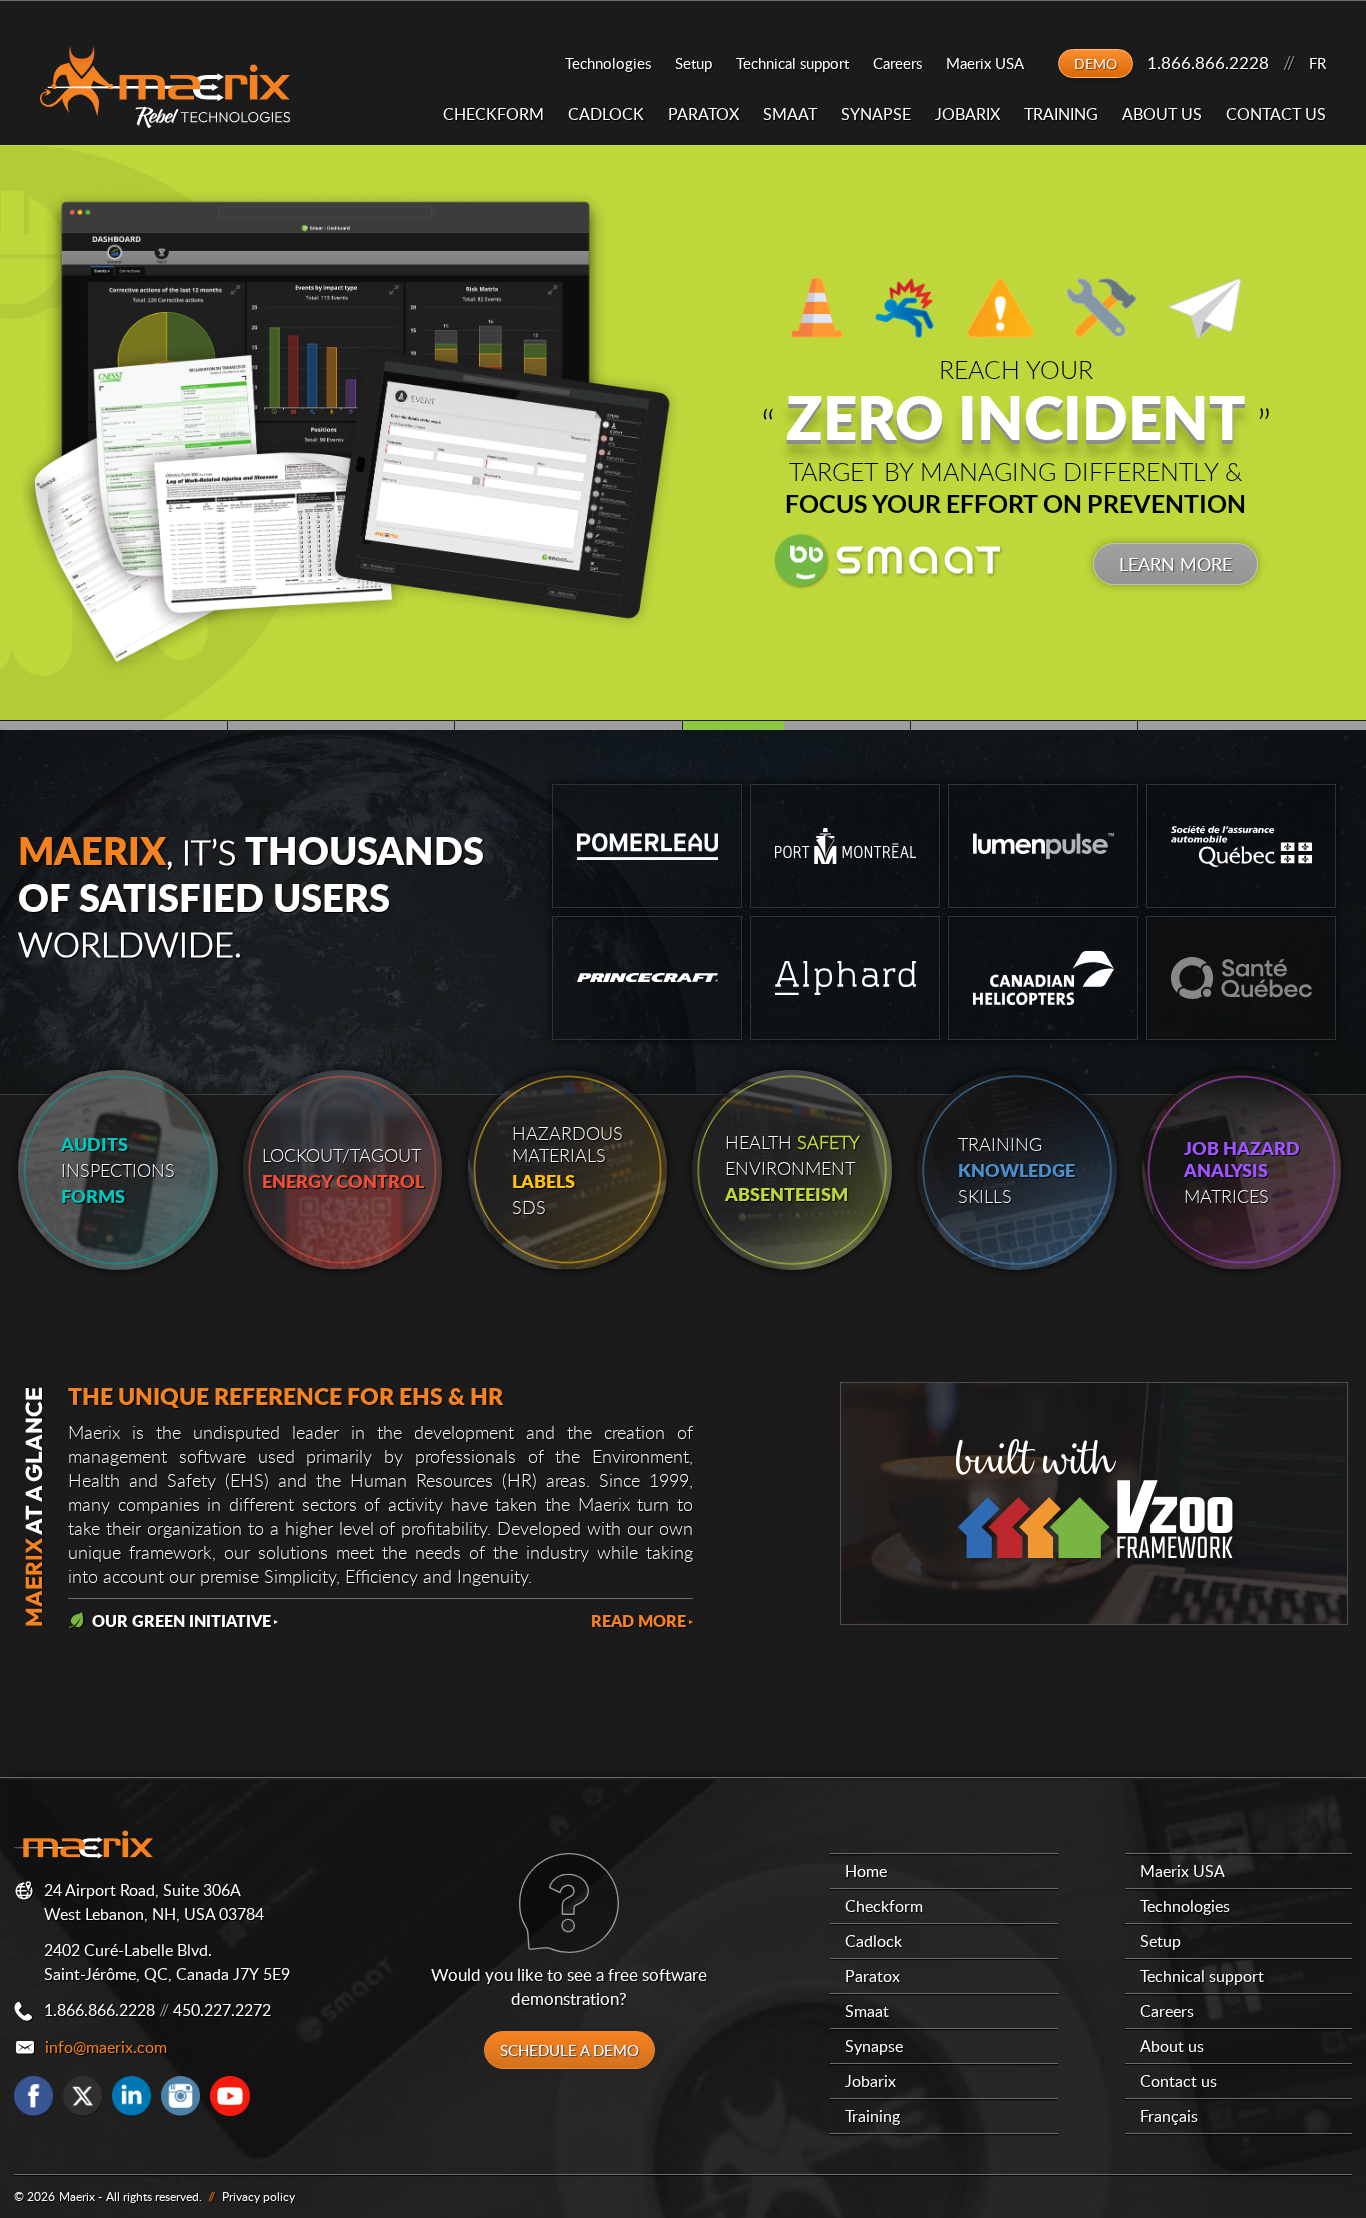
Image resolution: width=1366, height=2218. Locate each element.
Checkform (493, 114)
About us (1162, 114)
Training (1061, 114)
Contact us (1276, 114)
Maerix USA (985, 63)
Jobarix (967, 114)
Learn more (1175, 564)
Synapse (876, 114)
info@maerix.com (106, 2047)
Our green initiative (177, 1620)
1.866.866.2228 (1208, 62)
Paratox (703, 114)
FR (1317, 63)
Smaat (790, 114)
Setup (693, 63)
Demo (1095, 63)
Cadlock (606, 114)
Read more (638, 1620)
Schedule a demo (569, 2050)
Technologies (608, 63)
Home (866, 1871)
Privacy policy (258, 2196)
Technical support (792, 63)
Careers (897, 63)
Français (1169, 2116)
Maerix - (80, 2196)
